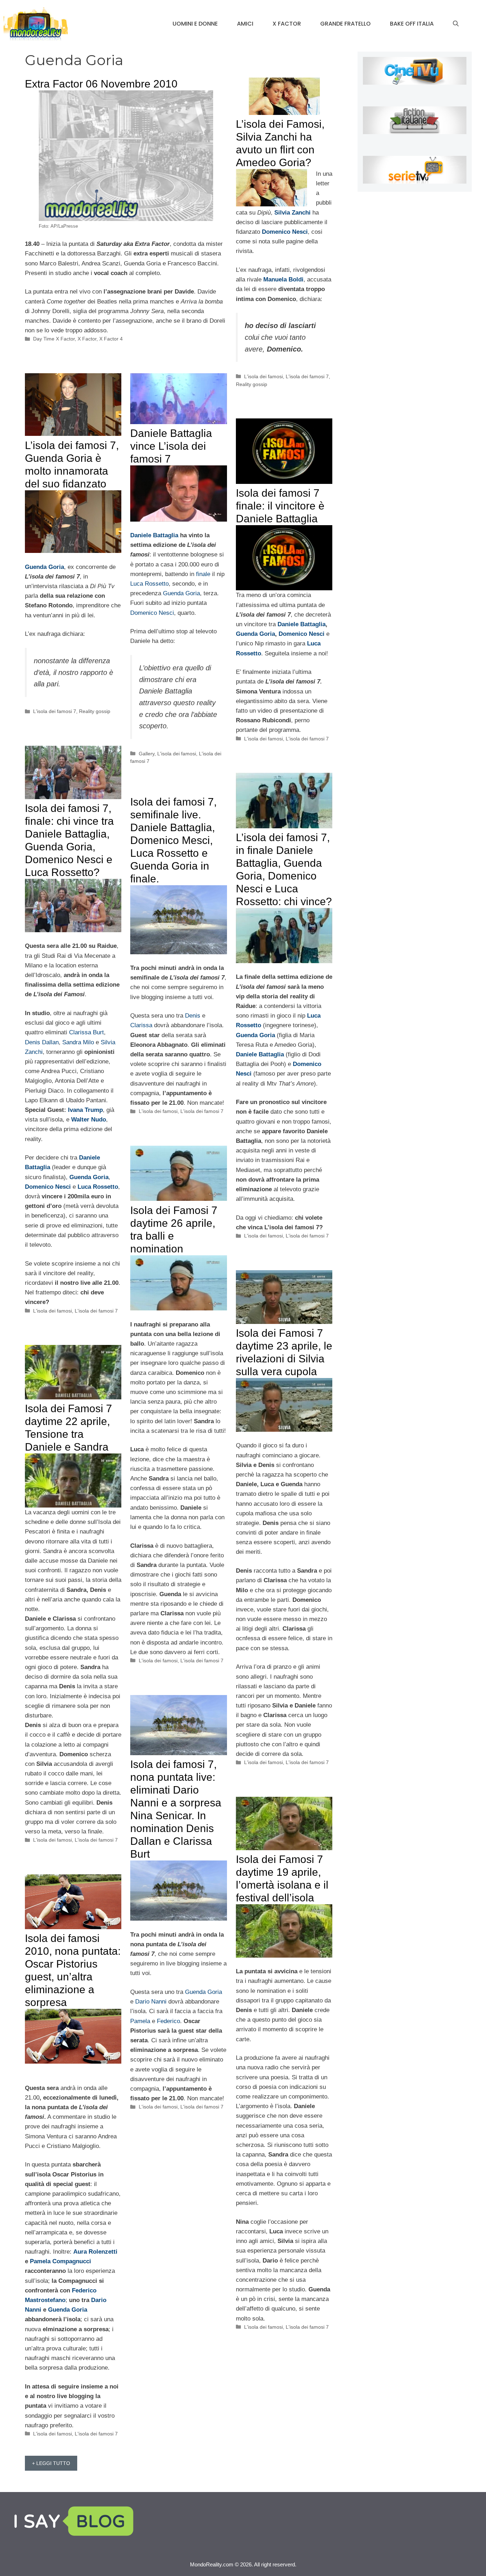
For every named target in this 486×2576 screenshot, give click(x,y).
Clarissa (141, 1025)
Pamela (140, 2021)
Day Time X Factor (54, 339)
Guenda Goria (181, 593)
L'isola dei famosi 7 (307, 376)
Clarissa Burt (86, 1032)
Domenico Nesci (152, 613)
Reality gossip (252, 384)
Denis (193, 1016)
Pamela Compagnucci (60, 2261)
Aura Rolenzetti (95, 2252)
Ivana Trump (85, 1110)
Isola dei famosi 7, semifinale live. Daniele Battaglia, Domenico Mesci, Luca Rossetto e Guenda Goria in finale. (173, 840)
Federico (168, 2021)
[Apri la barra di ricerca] (456, 24)
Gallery (147, 754)
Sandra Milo (78, 1042)
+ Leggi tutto (51, 2463)
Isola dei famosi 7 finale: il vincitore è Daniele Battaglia (280, 506)
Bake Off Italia (412, 24)
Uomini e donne (195, 24)
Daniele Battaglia (154, 535)
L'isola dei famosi (263, 376)
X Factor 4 (111, 339)
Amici (245, 24)
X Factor (287, 24)
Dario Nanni (151, 2002)
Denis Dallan (42, 1042)
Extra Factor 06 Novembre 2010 (101, 84)
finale (203, 574)
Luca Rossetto (149, 584)
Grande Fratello (345, 24)
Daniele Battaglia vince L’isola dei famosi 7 (171, 446)
